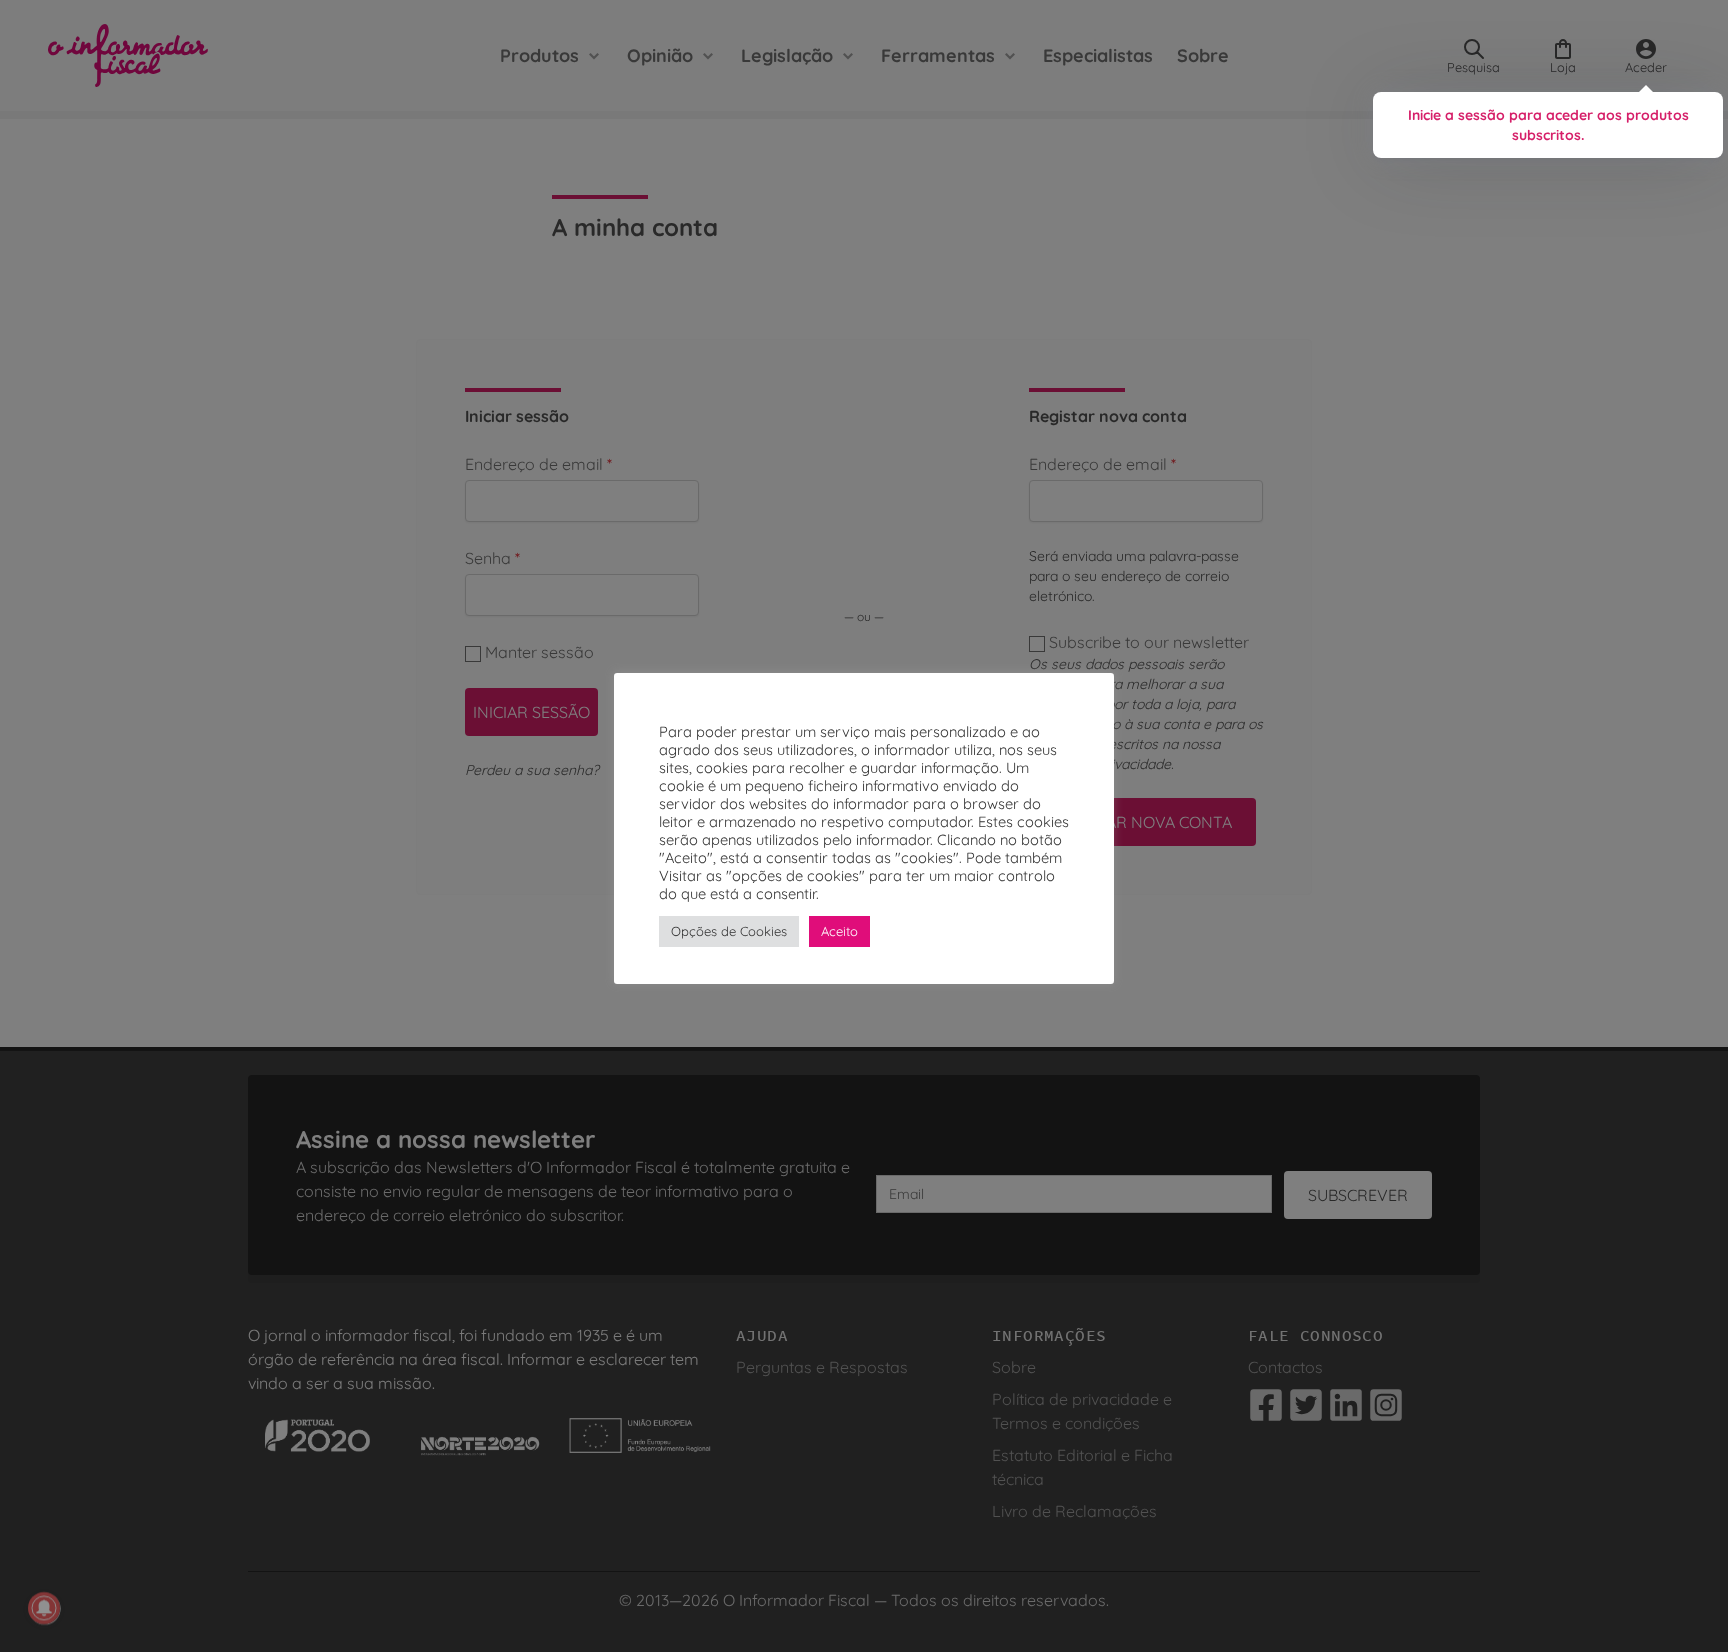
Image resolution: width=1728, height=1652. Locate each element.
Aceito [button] (839, 931)
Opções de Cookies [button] (729, 931)
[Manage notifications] (44, 1608)
